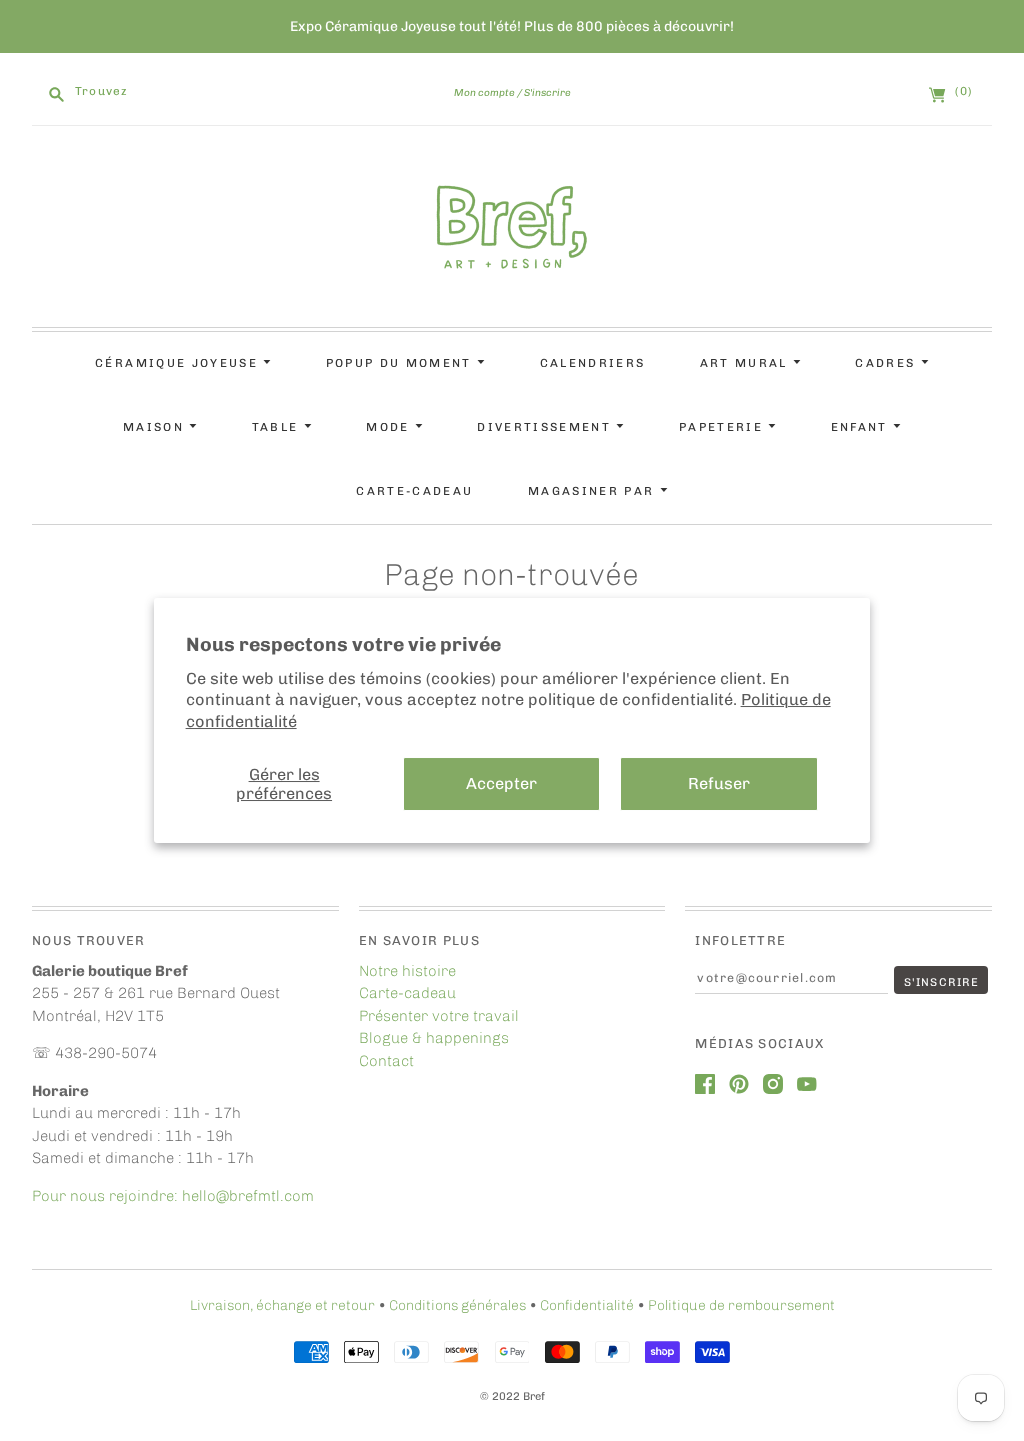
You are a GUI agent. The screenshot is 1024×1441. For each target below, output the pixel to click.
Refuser (719, 783)
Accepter (501, 783)
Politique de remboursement (741, 1305)
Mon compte (484, 92)
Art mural (746, 363)
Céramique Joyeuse (179, 363)
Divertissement (546, 427)
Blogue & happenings (434, 1038)
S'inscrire (547, 92)
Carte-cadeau (414, 491)
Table (278, 427)
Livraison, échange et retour (282, 1305)
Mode (390, 427)
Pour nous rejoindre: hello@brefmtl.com (175, 1196)
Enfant (862, 427)
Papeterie (723, 427)
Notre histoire (407, 971)
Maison (156, 427)
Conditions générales (457, 1305)
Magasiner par (594, 491)
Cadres (887, 363)
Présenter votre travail (439, 1016)
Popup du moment (401, 363)
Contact (386, 1061)
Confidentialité (587, 1305)
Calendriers (593, 363)
